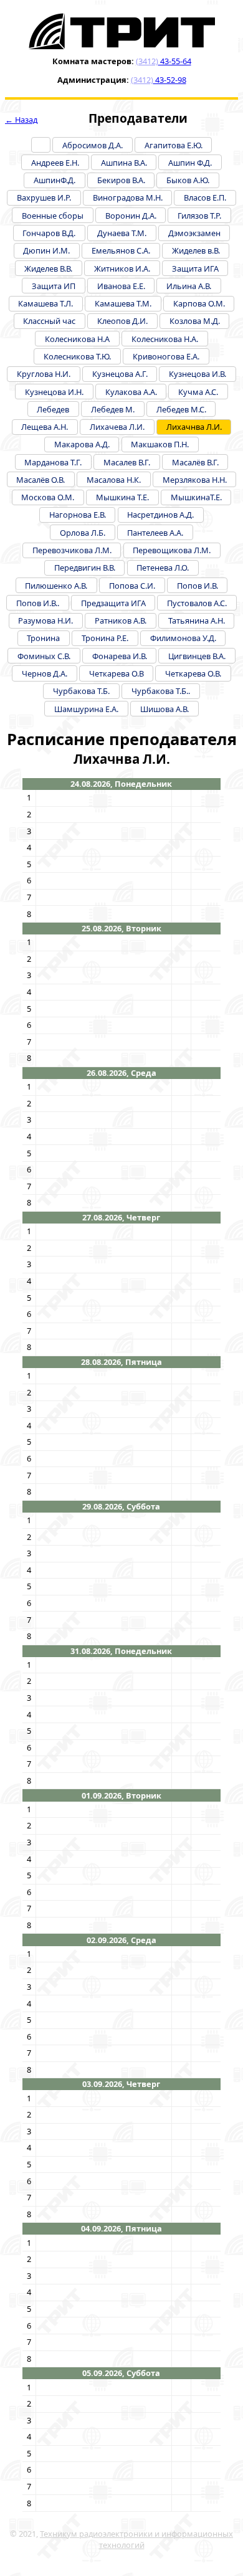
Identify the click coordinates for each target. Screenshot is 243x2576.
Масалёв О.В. (40, 480)
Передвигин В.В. (85, 568)
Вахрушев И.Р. (44, 197)
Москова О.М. (48, 497)
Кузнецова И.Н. (54, 392)
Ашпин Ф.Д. (190, 163)
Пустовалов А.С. (197, 603)
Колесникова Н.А (77, 339)
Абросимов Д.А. (93, 145)
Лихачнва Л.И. (194, 427)
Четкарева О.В (117, 673)
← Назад (21, 120)
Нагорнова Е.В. (78, 515)
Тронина (43, 638)
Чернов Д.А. (45, 673)
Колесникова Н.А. (165, 339)
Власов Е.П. (205, 197)
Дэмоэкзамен (194, 233)
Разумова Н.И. (45, 620)
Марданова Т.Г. (53, 462)
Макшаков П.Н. (160, 444)
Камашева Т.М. (123, 303)
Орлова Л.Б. (83, 533)
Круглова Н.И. (44, 374)
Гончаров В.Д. (49, 233)
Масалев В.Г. (127, 462)
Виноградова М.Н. (128, 197)
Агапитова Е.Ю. (174, 145)
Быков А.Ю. (188, 180)
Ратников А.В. (121, 620)
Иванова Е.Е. (121, 286)
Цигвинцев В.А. (197, 656)
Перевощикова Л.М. (172, 550)
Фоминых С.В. (44, 656)
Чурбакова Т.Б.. (161, 691)
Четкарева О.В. (193, 673)
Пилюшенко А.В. (56, 586)
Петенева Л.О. (163, 568)
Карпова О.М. (199, 303)
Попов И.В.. (38, 603)
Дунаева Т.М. (122, 233)
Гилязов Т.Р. (199, 216)
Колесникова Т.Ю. (77, 356)
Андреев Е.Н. (55, 163)
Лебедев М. (113, 409)
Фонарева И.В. (120, 656)
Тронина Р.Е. (105, 638)
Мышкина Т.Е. (122, 497)
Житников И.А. (122, 269)
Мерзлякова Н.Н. (195, 480)
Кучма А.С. (198, 392)
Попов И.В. (198, 586)
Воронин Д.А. (131, 216)
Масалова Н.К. (114, 480)
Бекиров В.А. (121, 180)
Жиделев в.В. (196, 250)
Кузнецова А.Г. (120, 374)
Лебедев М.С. (181, 409)
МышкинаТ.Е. (196, 497)
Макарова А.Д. (82, 444)
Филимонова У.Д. (183, 638)
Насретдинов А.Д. (160, 515)
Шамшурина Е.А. (86, 709)
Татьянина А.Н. (197, 620)
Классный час (49, 321)
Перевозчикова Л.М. (72, 550)
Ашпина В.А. (124, 163)
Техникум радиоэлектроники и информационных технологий (136, 2539)
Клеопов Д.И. (122, 321)
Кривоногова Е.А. (166, 356)
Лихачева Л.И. (117, 427)
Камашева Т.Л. (45, 303)
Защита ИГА (195, 269)
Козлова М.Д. (195, 321)
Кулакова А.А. (131, 392)
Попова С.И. (132, 586)
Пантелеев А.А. (155, 533)
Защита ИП (54, 286)
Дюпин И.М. (46, 250)
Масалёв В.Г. (195, 462)
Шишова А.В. (164, 709)
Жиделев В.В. (48, 269)
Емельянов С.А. (121, 250)
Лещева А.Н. (45, 427)
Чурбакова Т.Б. (81, 691)
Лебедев (53, 409)
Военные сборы (53, 216)
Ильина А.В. (189, 286)
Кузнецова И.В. (198, 374)
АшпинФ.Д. (55, 180)
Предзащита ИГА (113, 603)
